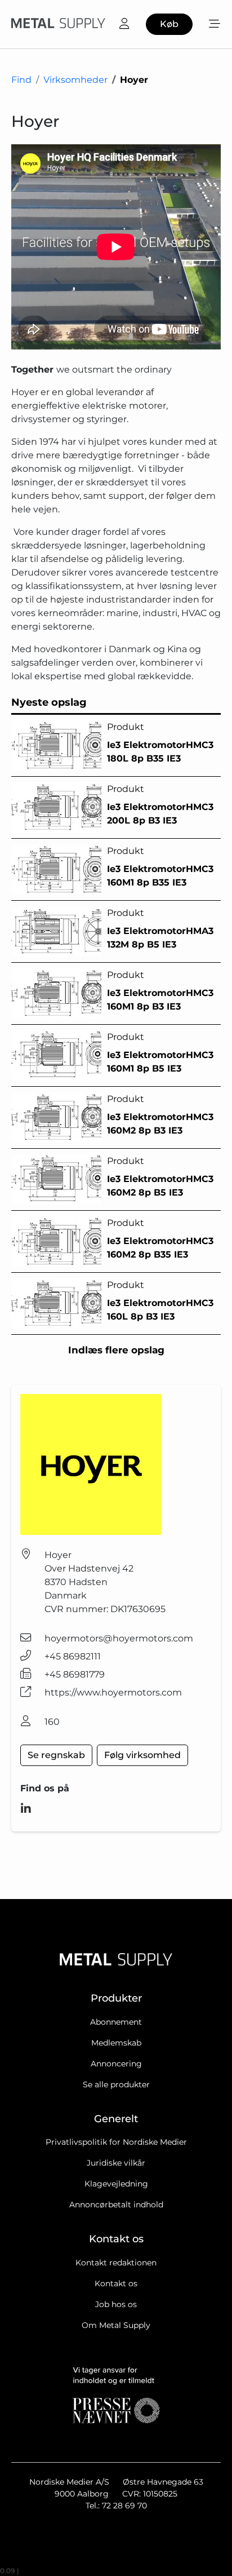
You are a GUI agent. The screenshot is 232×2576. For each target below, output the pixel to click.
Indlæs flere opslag (116, 1350)
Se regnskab (56, 1755)
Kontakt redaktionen (116, 2263)
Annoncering (116, 2064)
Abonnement (116, 2022)
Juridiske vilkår (116, 2163)
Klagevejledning (116, 2184)
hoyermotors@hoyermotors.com (119, 1638)
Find (21, 80)
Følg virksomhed (142, 1755)
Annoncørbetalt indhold (116, 2205)
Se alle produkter (116, 2084)
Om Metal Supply (116, 2325)
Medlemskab (116, 2043)
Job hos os (116, 2304)
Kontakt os (116, 2283)
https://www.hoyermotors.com (113, 1692)
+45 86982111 (73, 1656)
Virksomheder (75, 80)
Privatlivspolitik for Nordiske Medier (116, 2142)
